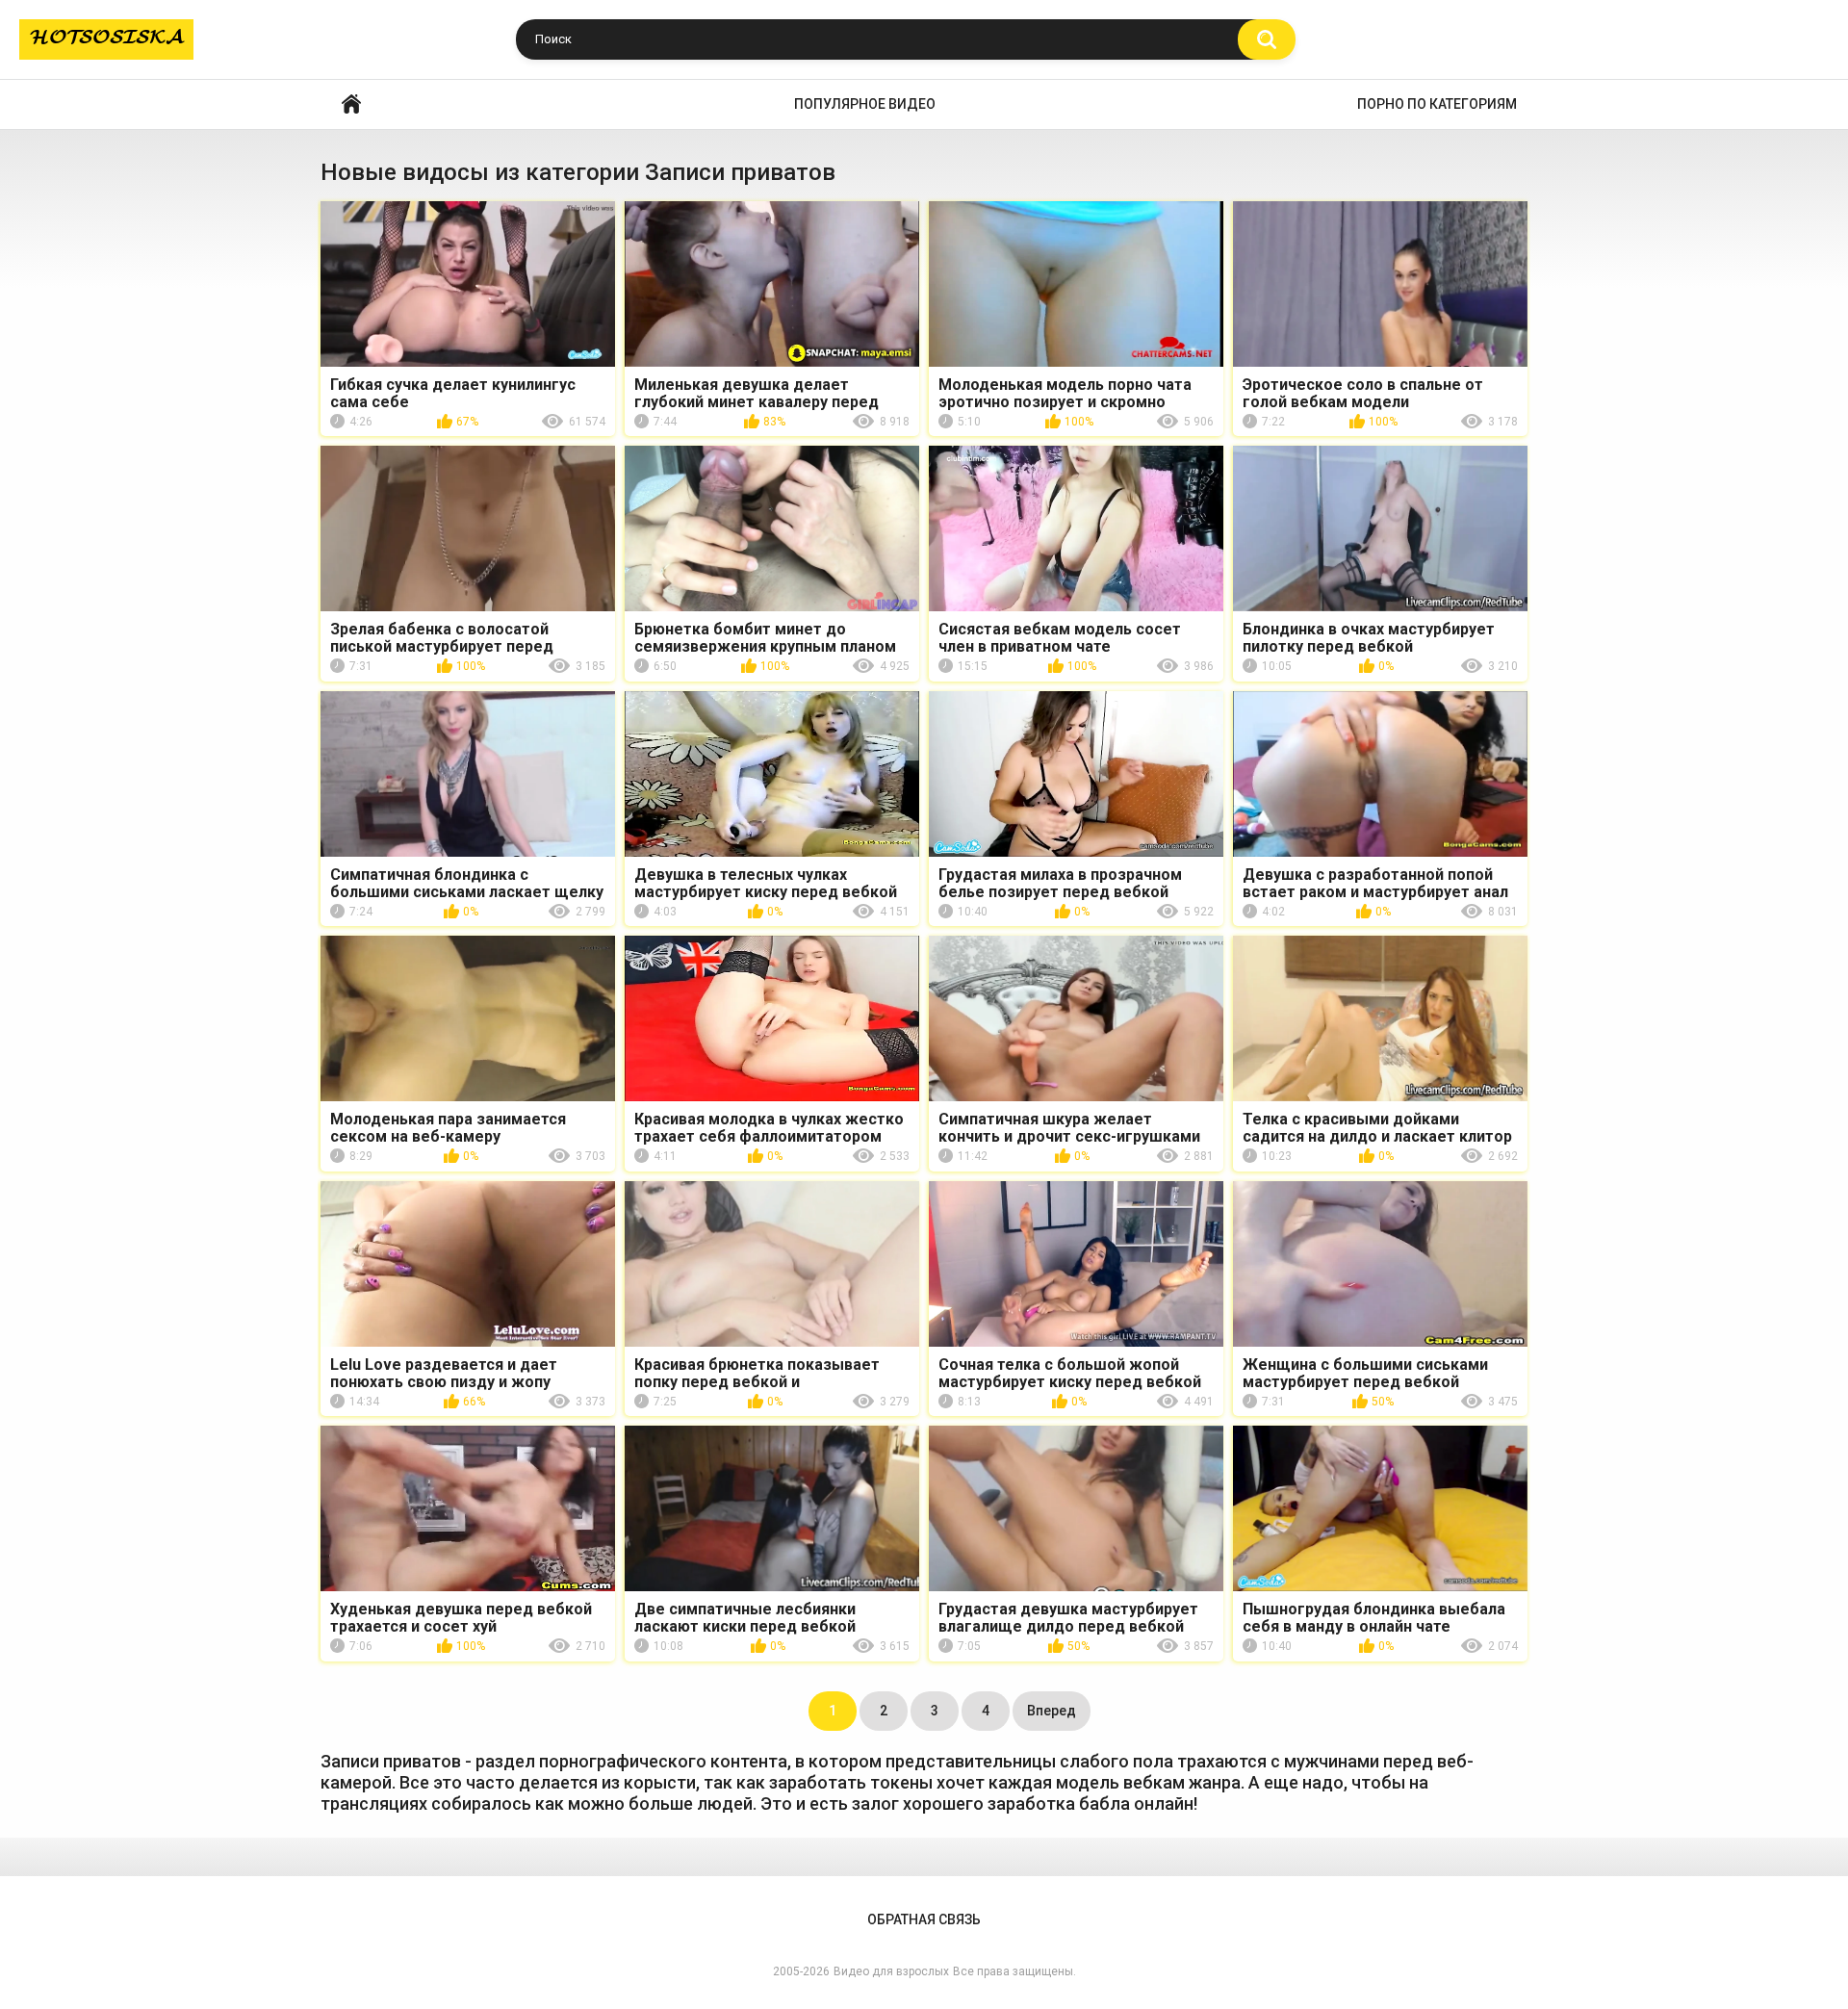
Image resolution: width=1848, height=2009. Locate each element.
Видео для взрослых (891, 1971)
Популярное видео (865, 104)
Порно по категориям (1437, 104)
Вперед (1052, 1711)
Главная (351, 104)
